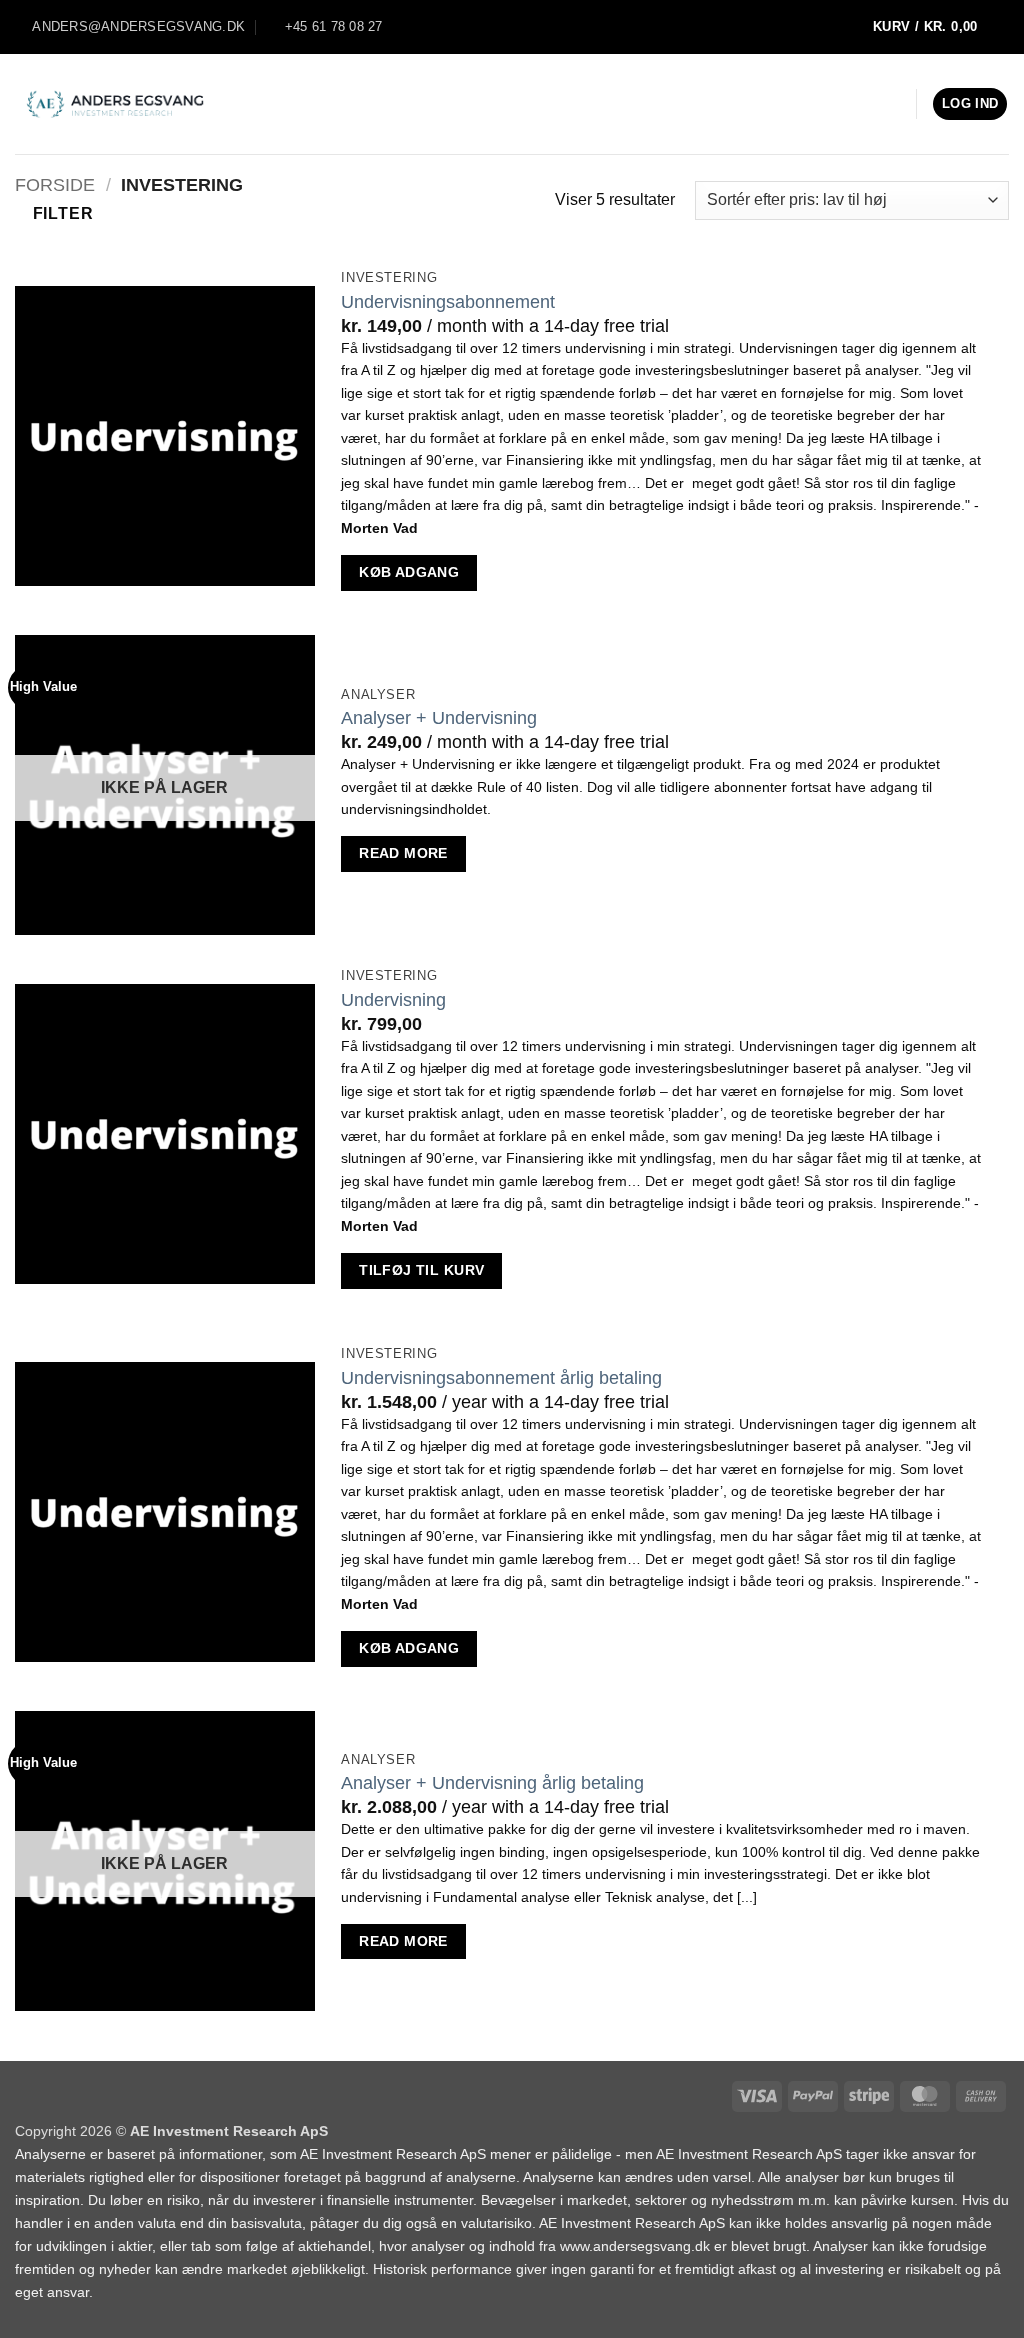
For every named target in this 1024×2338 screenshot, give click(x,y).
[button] (936, 27)
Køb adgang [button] (409, 572)
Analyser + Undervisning (439, 718)
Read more (403, 853)
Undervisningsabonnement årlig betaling (501, 1378)
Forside (55, 184)
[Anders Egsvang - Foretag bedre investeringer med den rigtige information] (115, 103)
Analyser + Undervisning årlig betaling (492, 1783)
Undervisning (393, 1000)
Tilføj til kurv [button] (421, 1270)
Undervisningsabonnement (448, 302)
